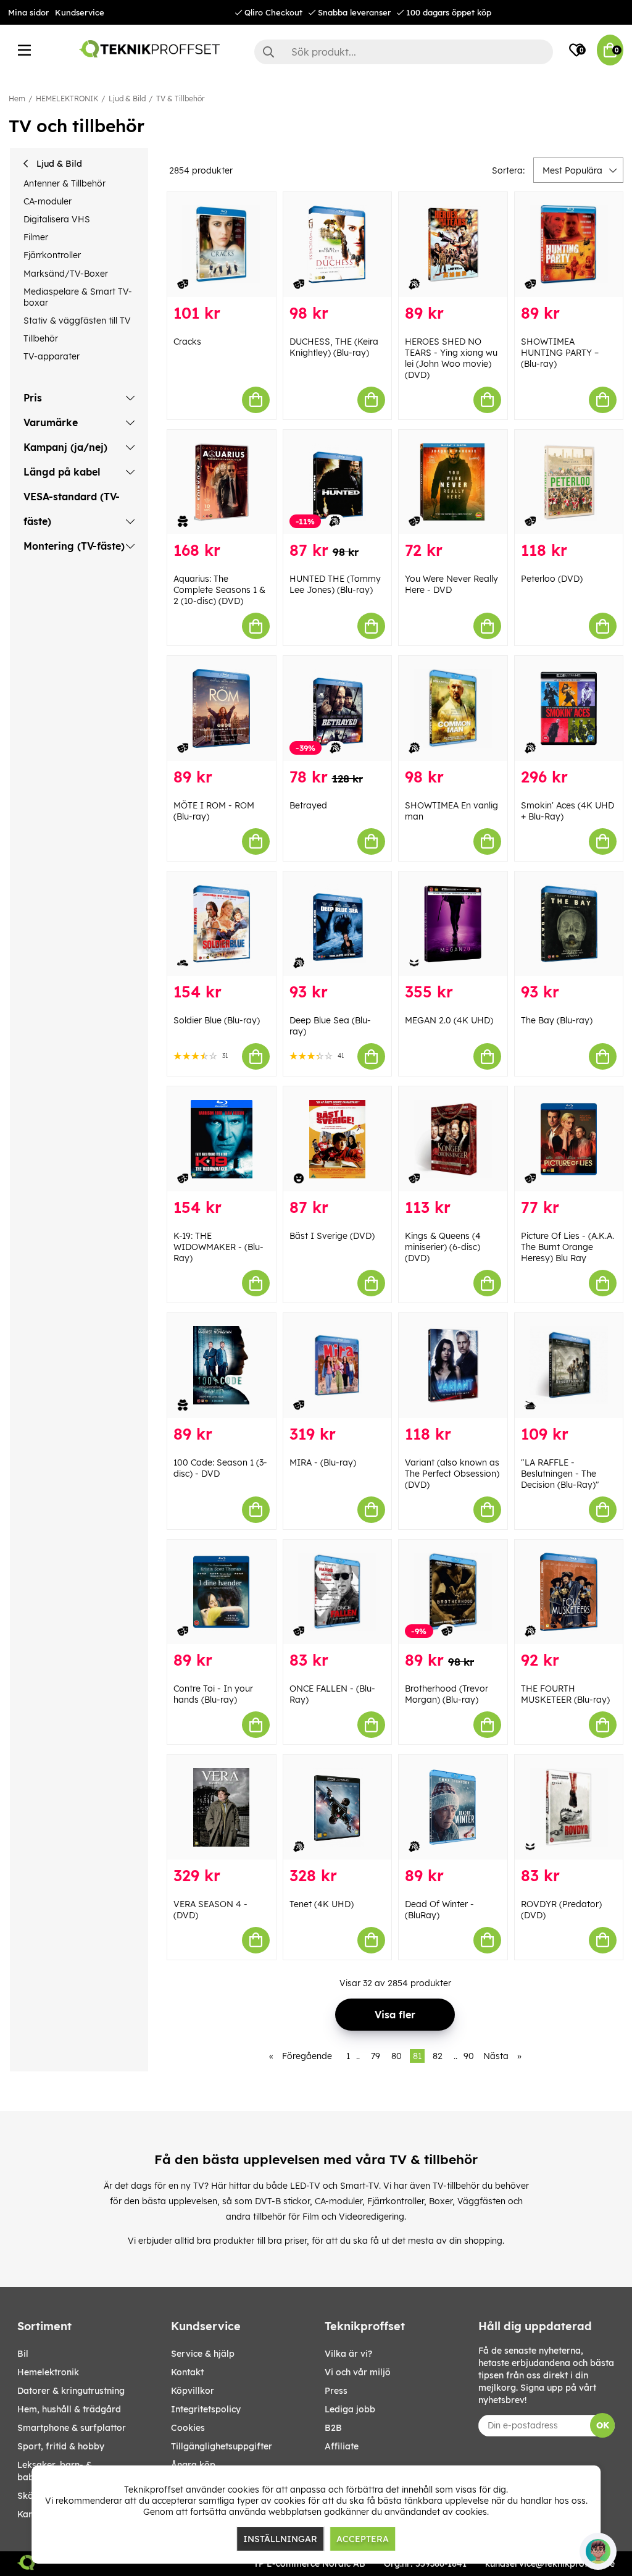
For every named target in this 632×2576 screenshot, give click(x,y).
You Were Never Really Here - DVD (451, 584)
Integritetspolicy (206, 2409)
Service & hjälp (203, 2354)
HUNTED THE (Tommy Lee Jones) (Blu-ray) (335, 584)
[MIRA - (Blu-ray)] (338, 1366)
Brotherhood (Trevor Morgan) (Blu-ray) (447, 1694)
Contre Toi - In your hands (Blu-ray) (213, 1694)
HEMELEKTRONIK (67, 99)
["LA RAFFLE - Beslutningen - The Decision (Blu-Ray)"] (569, 1366)
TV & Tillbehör (180, 99)
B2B (333, 2428)
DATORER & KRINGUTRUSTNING (71, 2391)
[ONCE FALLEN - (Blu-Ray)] (338, 1592)
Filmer (36, 237)
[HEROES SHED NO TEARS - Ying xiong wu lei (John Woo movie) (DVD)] (453, 245)
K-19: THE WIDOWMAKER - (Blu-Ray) (218, 1247)
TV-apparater (52, 356)
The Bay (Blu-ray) (557, 1020)
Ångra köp (193, 2465)
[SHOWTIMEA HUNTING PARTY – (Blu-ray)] (569, 245)
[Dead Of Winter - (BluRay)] (453, 1807)
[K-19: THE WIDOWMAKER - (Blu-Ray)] (222, 1139)
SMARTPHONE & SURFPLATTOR (72, 2428)
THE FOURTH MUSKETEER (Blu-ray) (565, 1694)
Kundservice (80, 12)
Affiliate (342, 2446)
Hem (17, 99)
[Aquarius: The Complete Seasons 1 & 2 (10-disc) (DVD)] (222, 482)
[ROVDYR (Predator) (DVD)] (569, 1807)
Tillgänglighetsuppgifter (222, 2446)
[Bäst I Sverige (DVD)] (338, 1139)
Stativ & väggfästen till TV (77, 321)
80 (397, 2056)
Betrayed (308, 805)
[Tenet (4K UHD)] (338, 1807)
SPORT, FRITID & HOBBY (61, 2446)
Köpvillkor (193, 2391)
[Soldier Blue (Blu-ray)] (222, 924)
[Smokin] (569, 708)
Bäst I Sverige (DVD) (332, 1236)
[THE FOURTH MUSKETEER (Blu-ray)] (569, 1592)
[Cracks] (222, 245)
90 (469, 2056)
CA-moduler (48, 201)
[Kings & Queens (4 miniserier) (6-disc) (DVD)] (453, 1139)
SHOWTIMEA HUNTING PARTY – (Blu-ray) (560, 353)
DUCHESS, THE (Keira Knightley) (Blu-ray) (334, 347)
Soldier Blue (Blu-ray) (217, 1020)
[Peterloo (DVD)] (569, 482)
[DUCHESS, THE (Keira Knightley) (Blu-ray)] (338, 245)
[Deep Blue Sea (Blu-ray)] (338, 924)
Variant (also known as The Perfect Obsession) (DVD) (452, 1474)
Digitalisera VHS (57, 219)
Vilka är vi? (348, 2354)
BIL (23, 2354)
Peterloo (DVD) (552, 579)
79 (376, 2056)
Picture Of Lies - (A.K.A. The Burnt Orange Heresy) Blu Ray (568, 1247)
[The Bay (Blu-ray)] (569, 924)
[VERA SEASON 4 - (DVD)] (222, 1807)
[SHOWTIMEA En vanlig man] (453, 708)
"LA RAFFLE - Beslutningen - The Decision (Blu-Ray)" (560, 1474)
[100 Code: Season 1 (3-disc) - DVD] (222, 1366)
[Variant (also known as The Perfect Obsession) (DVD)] (453, 1366)
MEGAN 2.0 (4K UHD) (449, 1020)
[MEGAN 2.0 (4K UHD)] (453, 924)
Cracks (187, 342)
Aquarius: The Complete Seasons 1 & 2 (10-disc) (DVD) (219, 590)
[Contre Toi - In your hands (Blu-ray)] (222, 1592)
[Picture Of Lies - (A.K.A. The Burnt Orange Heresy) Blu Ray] (569, 1139)
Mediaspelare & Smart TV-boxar (78, 297)
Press (336, 2391)
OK (603, 2425)
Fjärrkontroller (52, 255)
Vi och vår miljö (358, 2372)
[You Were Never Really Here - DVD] (453, 482)
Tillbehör (41, 338)
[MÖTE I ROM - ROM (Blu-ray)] (222, 708)
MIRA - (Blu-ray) (323, 1462)
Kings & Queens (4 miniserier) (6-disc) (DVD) (443, 1247)
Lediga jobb (350, 2409)
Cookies (188, 2428)
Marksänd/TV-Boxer (66, 274)
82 (438, 2056)
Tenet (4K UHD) (322, 1904)
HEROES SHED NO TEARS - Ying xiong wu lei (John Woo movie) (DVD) (451, 358)
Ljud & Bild (127, 99)
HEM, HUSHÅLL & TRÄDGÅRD (69, 2409)
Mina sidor (28, 12)
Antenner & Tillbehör (64, 183)
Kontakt (187, 2372)
